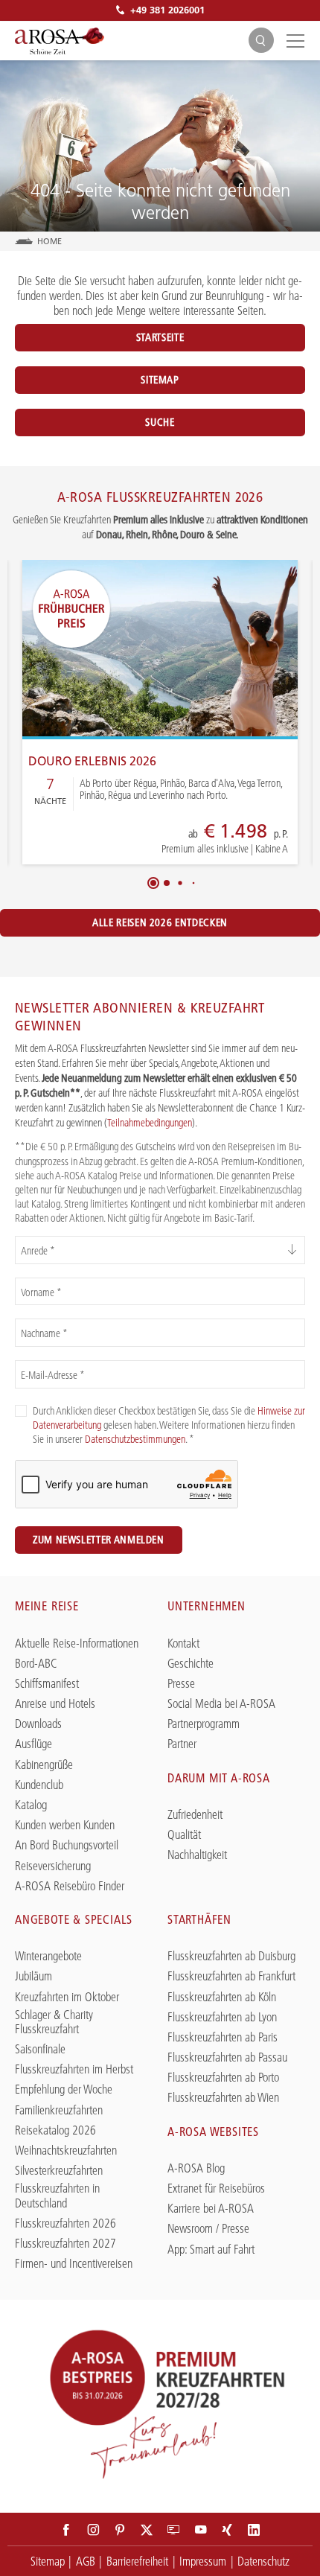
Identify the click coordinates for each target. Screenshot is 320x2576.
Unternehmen (207, 1606)
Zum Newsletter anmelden (99, 1540)
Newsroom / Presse (208, 2229)
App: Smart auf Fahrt (211, 2250)
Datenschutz (263, 2561)
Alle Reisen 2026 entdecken (160, 922)
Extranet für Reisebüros (216, 2188)
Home (50, 241)
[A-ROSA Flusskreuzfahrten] (60, 41)
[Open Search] (261, 40)
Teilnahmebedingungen (150, 1123)
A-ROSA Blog (196, 2168)
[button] (153, 883)
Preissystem (177, 840)
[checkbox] (21, 1411)
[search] (261, 41)
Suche (160, 422)
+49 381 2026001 (167, 10)
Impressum (203, 2561)
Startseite (160, 337)
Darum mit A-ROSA (219, 1778)
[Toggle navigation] (293, 40)
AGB (86, 2561)
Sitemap (160, 380)
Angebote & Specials (74, 1919)
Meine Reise (47, 1606)
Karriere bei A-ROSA (211, 2209)
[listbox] (160, 1250)
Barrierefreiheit (137, 2561)
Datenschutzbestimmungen (135, 1439)
